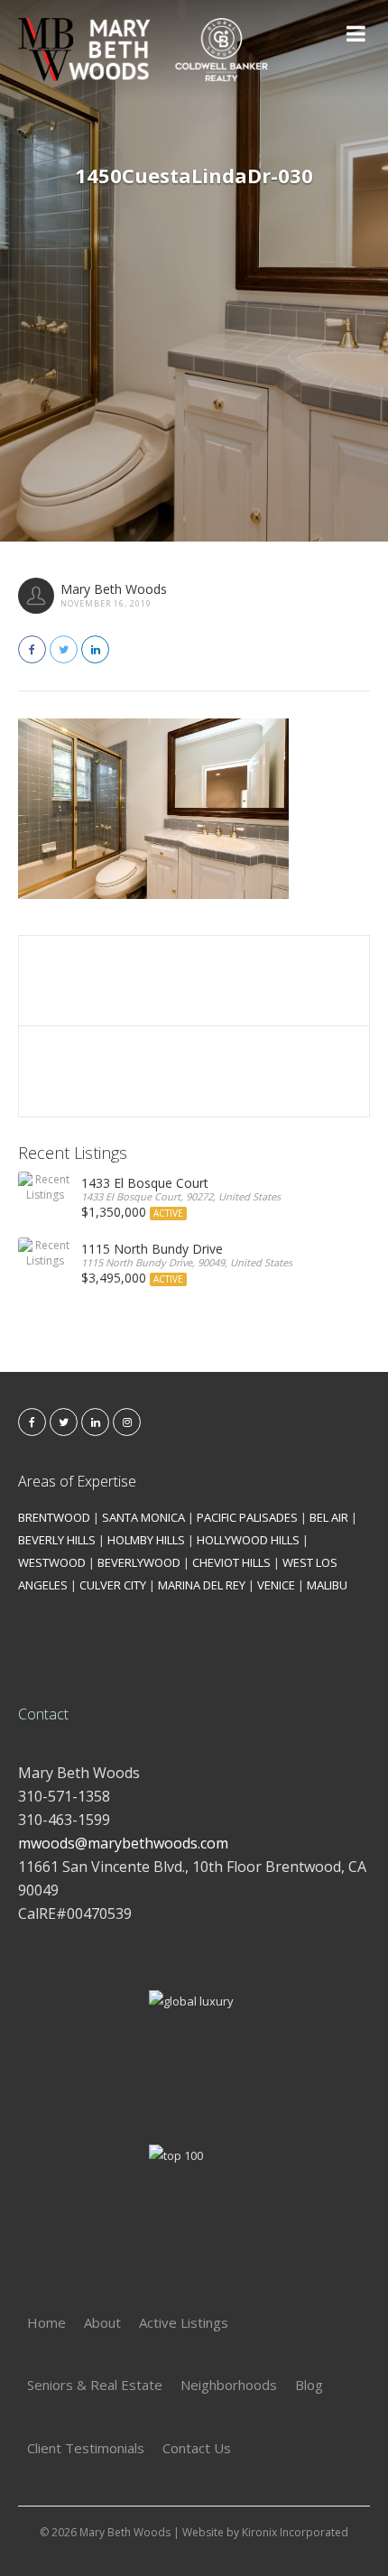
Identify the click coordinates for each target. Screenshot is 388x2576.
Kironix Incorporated (295, 2532)
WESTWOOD (52, 1562)
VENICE (276, 1585)
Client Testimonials (86, 2448)
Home (46, 2322)
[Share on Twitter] (64, 649)
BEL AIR (329, 1517)
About (102, 2322)
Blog (309, 2385)
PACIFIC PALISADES (247, 1517)
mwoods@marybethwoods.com (123, 1843)
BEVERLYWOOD (139, 1562)
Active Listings (184, 2322)
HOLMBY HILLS (146, 1540)
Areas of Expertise (77, 1481)
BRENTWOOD (54, 1517)
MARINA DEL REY (202, 1585)
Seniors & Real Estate (95, 2385)
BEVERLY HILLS (57, 1540)
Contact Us (197, 2448)
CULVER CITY (113, 1585)
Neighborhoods (229, 2385)
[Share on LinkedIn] (95, 649)
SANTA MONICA (143, 1517)
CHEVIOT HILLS (231, 1562)
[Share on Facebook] (32, 649)
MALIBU (327, 1585)
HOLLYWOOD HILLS (248, 1540)
